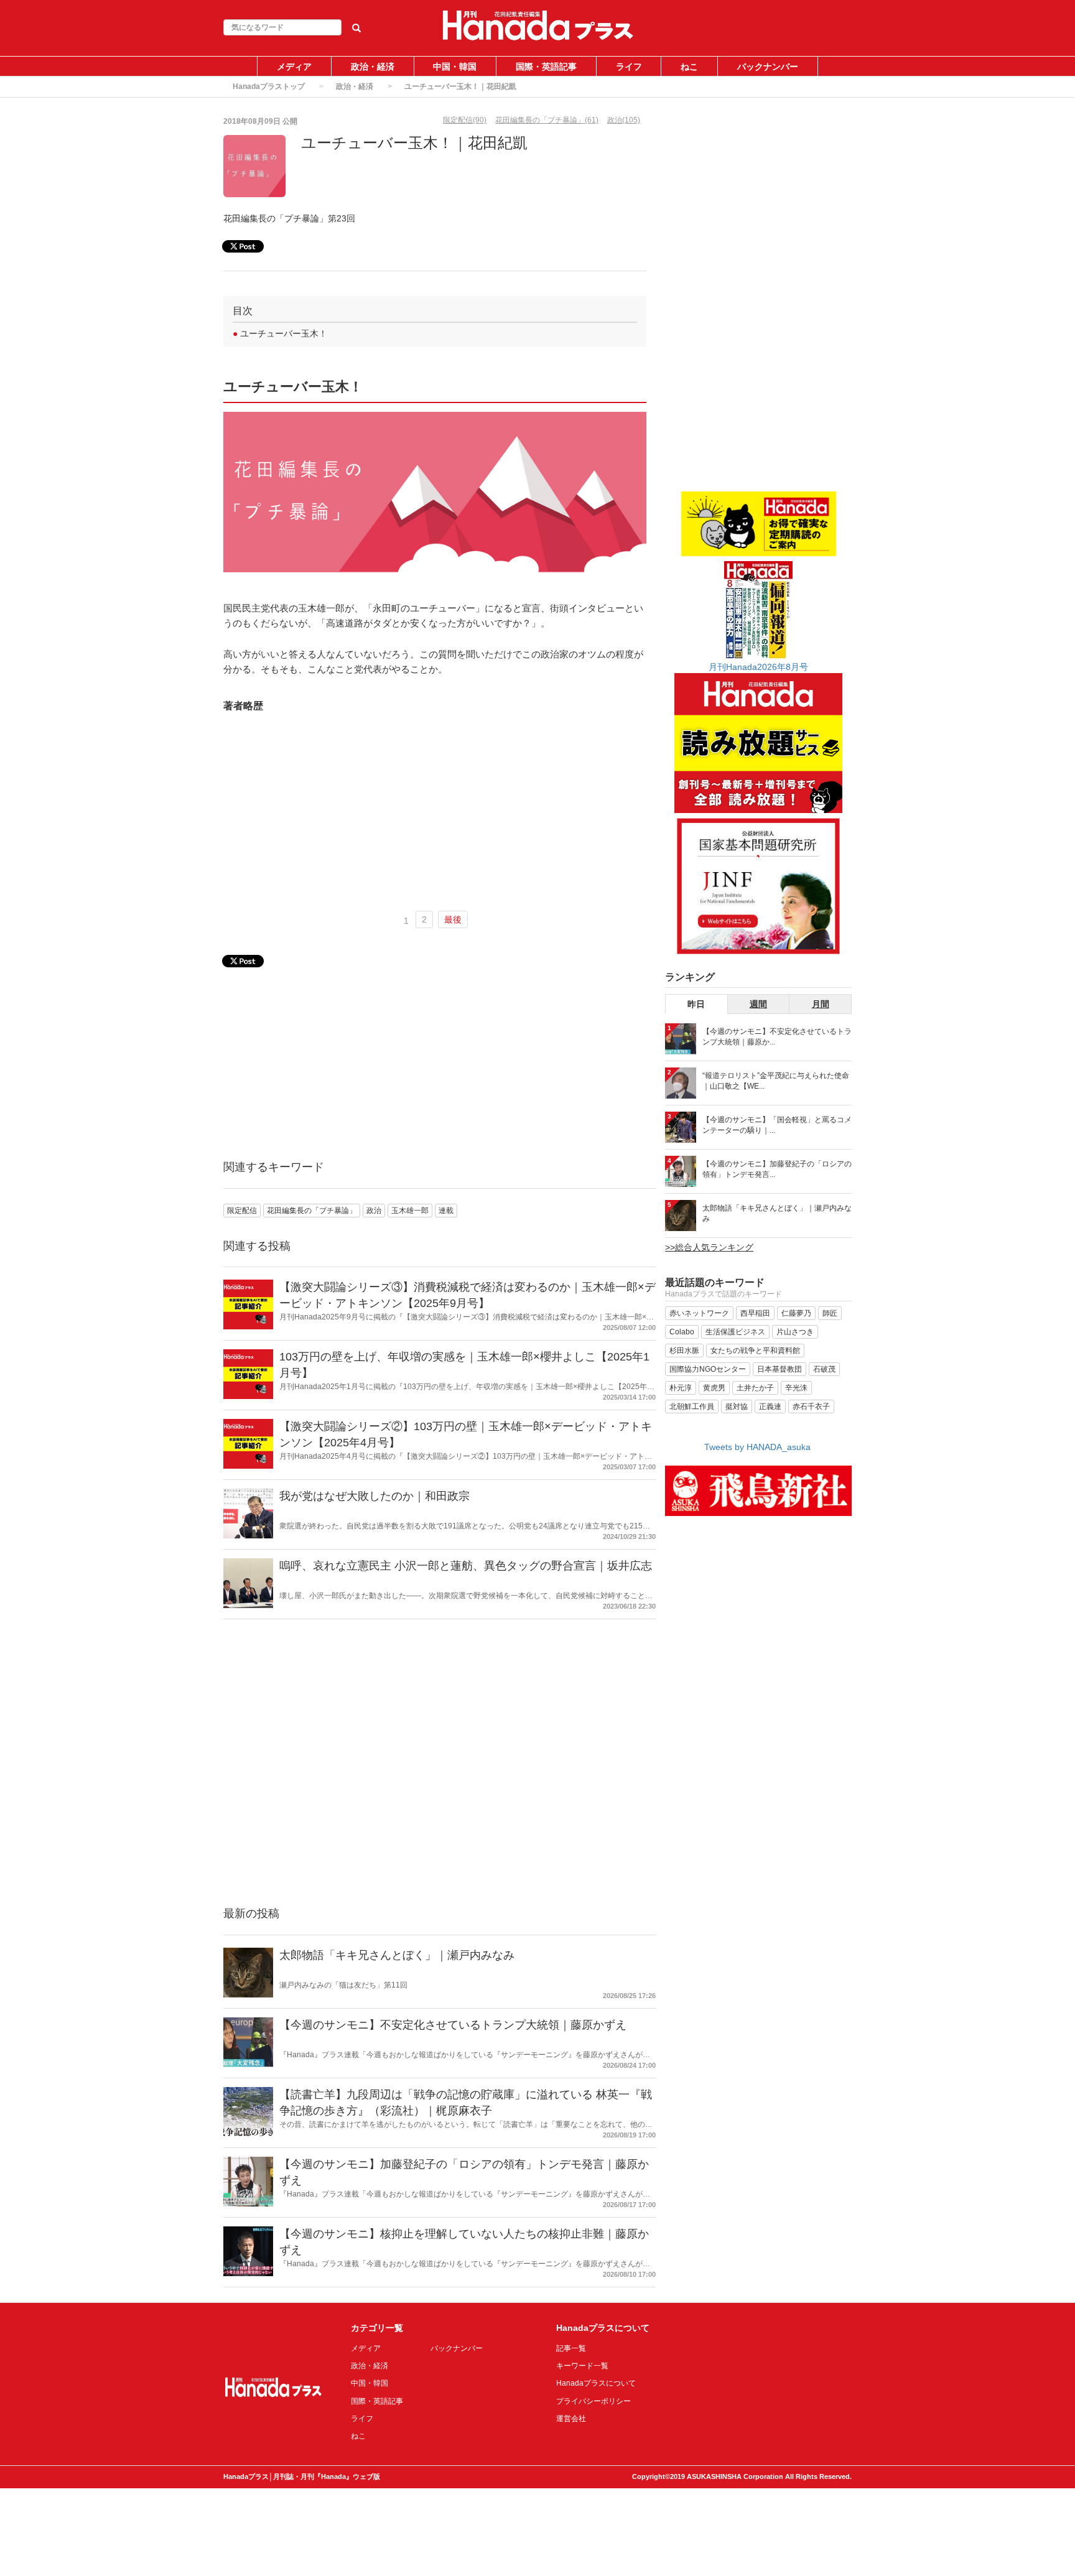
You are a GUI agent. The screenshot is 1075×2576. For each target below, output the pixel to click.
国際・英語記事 (546, 67)
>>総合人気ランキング (709, 1247)
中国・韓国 (455, 67)
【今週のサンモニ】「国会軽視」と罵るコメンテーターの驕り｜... (777, 1125)
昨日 (696, 1004)
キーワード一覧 (582, 2366)
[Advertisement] (435, 809)
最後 (453, 919)
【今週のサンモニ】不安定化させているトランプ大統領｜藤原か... (777, 1037)
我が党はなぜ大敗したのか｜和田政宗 (375, 1496)
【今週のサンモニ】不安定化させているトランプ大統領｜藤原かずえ (453, 2025)
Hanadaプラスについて (596, 2383)
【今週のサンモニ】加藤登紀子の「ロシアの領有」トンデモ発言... (777, 1169)
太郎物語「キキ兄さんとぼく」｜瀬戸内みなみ (397, 1955)
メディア (294, 67)
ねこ (689, 67)
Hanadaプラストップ (269, 86)
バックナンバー (768, 67)
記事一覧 (571, 2348)
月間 (821, 1004)
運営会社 (571, 2419)
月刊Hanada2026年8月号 (758, 667)
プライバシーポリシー (593, 2401)
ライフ (629, 67)
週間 (758, 1004)
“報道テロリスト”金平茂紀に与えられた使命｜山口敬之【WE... (776, 1081)
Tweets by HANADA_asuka (757, 1447)
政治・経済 (373, 67)
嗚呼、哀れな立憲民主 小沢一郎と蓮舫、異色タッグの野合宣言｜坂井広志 (466, 1566)
